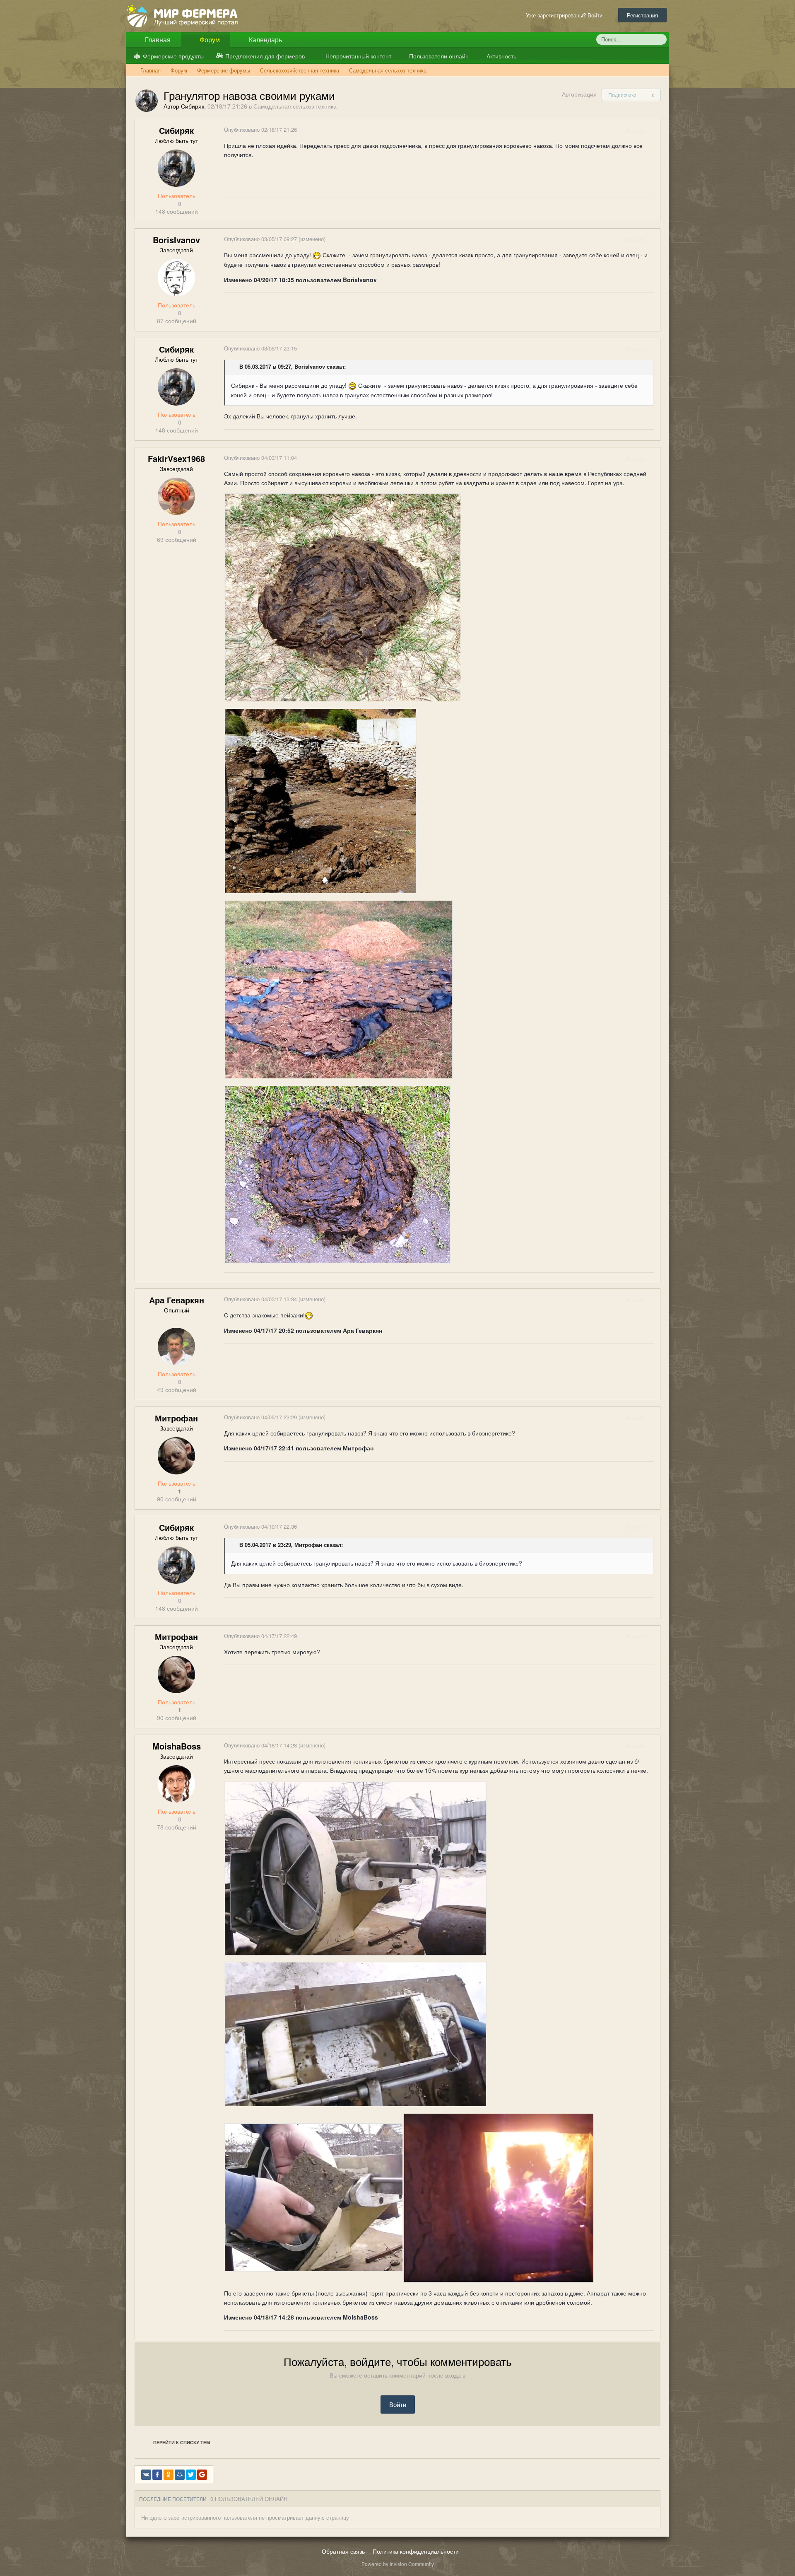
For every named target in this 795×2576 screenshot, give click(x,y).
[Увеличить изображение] (355, 1867)
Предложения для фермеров (265, 56)
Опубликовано (260, 129)
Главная (157, 40)
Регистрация (642, 15)
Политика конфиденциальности (416, 2551)
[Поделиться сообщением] (653, 130)
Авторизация (579, 94)
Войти (398, 2404)
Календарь (265, 40)
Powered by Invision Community (398, 2564)
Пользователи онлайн (438, 56)
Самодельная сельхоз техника (295, 106)
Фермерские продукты (173, 56)
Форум (209, 40)
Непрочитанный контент (358, 56)
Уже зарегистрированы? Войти (566, 15)
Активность (501, 56)
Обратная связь (343, 2551)
